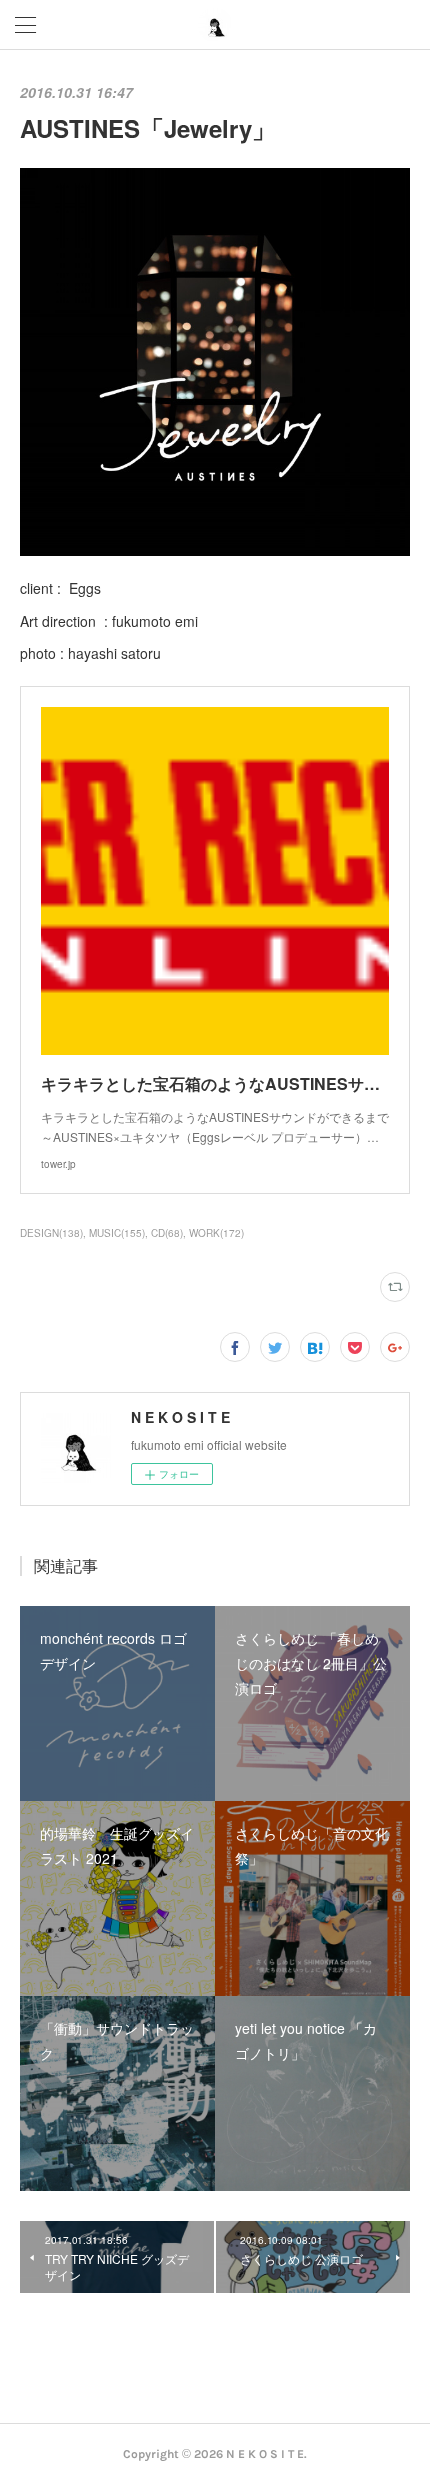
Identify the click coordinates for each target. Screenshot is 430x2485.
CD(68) (167, 1233)
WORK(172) (216, 1233)
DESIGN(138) (51, 1233)
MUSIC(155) (117, 1233)
